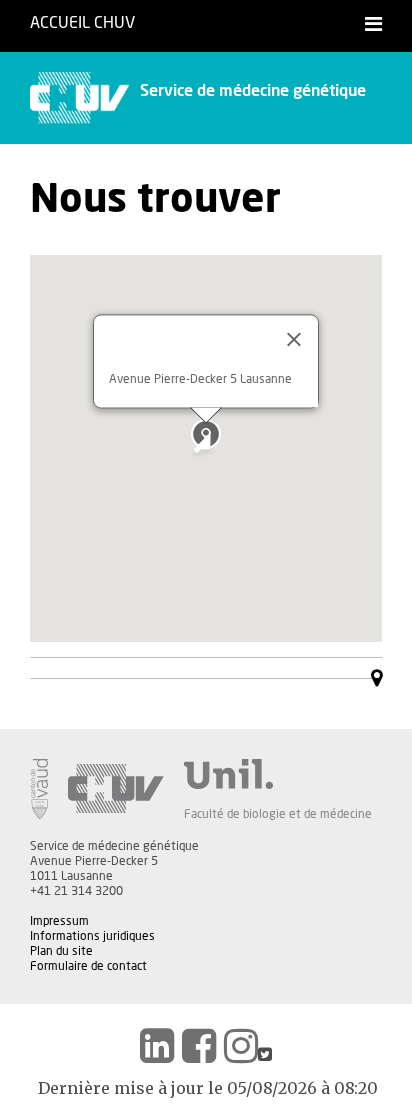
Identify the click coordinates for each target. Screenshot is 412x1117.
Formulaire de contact (88, 966)
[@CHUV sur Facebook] (199, 1046)
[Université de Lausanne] (278, 774)
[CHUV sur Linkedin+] (157, 1046)
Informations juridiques (92, 936)
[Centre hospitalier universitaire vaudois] (116, 789)
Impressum (59, 921)
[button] (206, 434)
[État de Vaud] (39, 789)
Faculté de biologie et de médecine (278, 814)
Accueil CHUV (82, 23)
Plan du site (61, 951)
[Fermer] (294, 339)
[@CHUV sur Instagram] (241, 1046)
